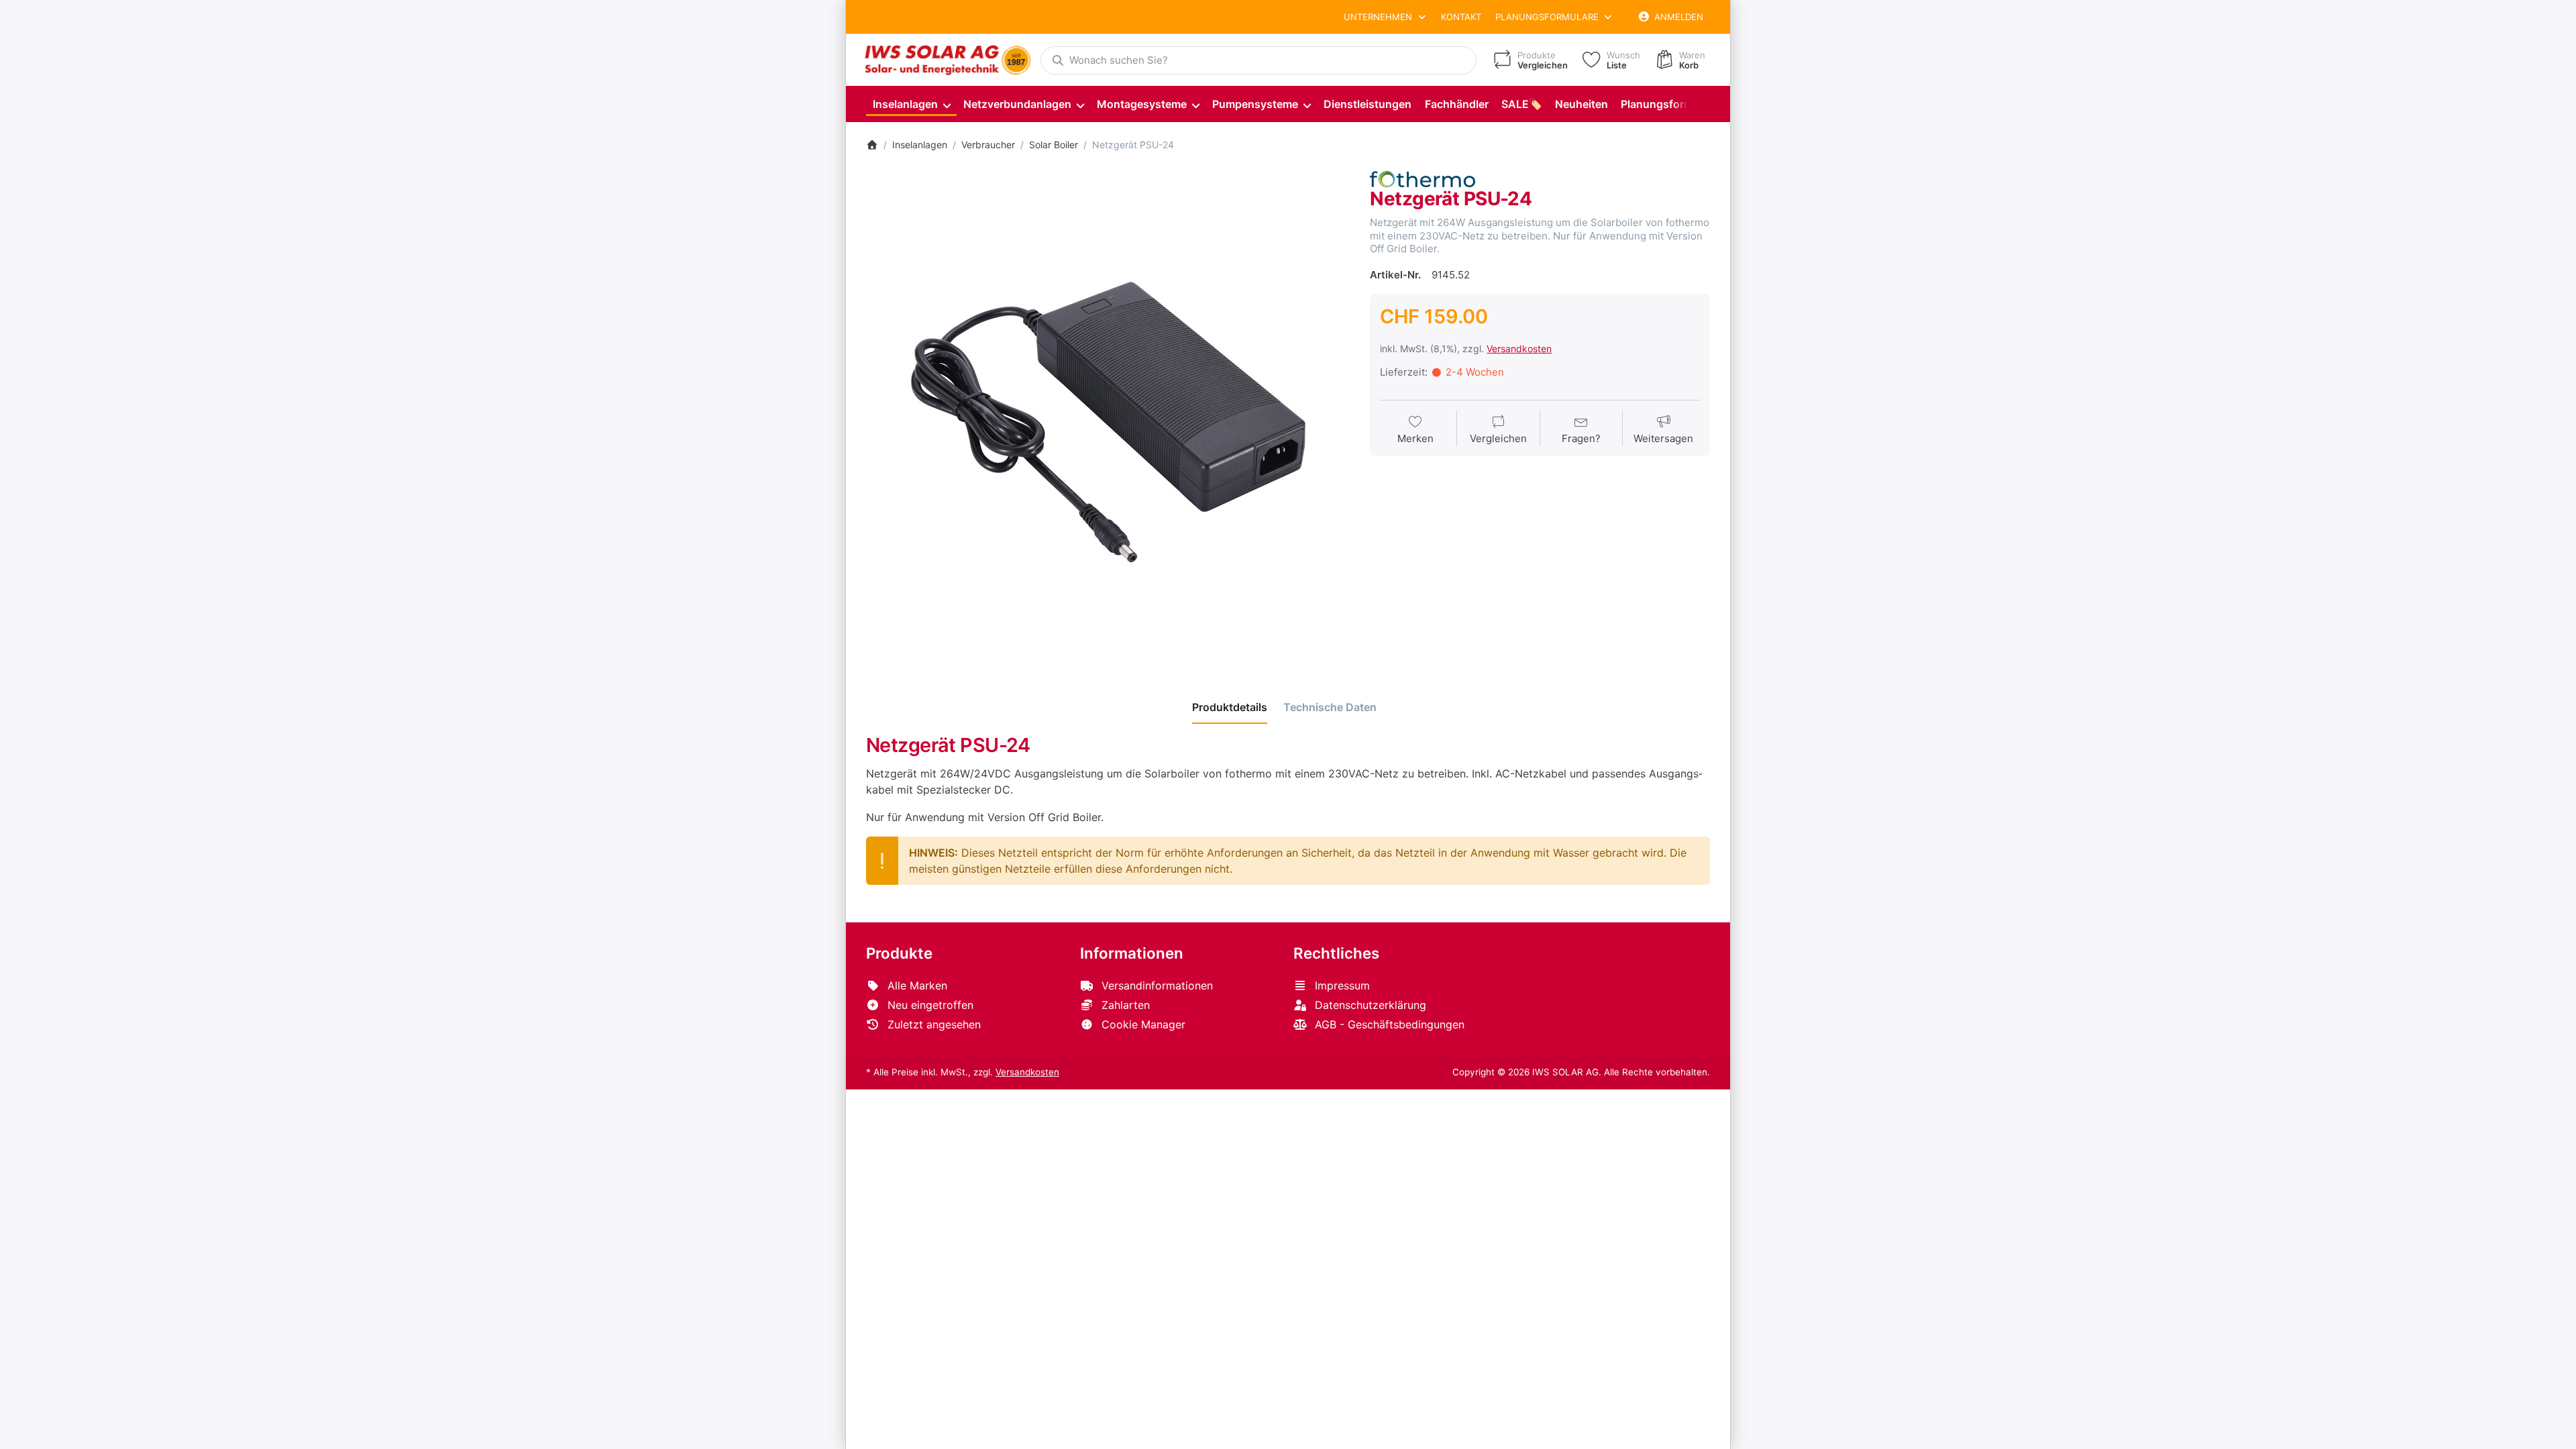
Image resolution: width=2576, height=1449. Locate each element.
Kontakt (1461, 17)
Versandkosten (1519, 348)
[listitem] (1108, 413)
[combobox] (1258, 60)
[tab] (1230, 707)
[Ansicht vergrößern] (1108, 413)
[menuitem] (911, 104)
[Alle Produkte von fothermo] (1422, 178)
